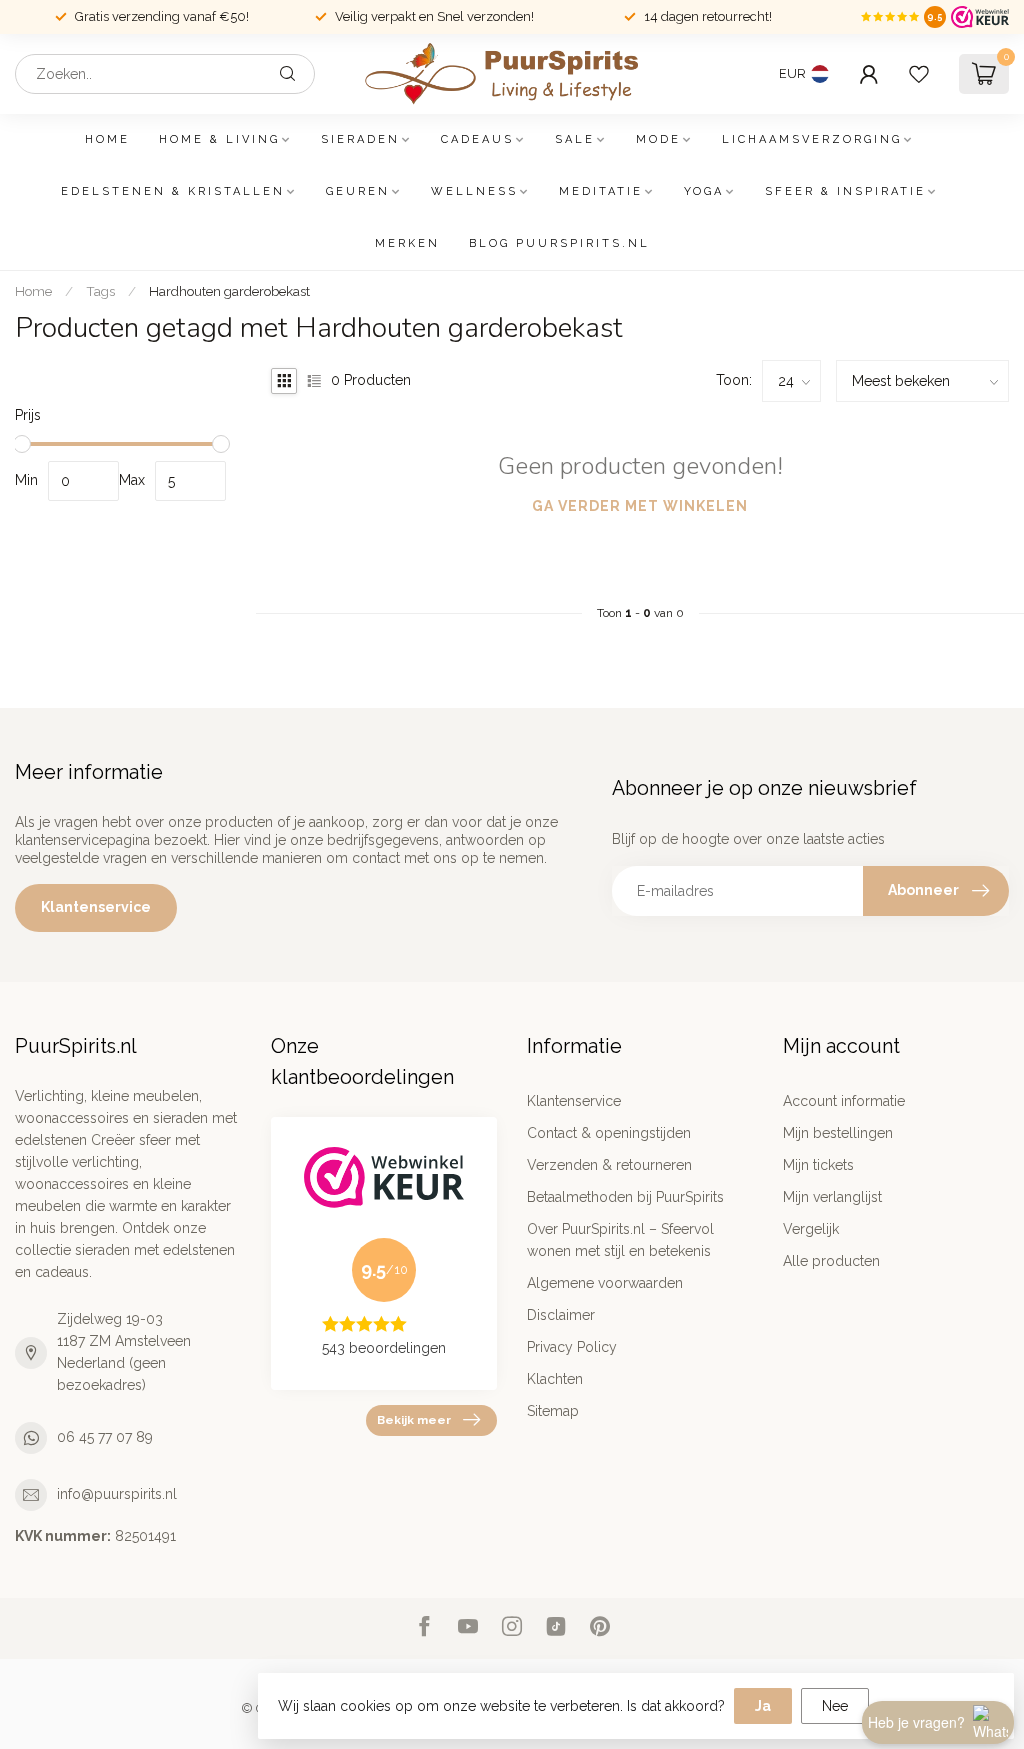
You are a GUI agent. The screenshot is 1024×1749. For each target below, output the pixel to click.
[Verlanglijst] (919, 74)
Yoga (704, 191)
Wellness (474, 191)
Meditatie (601, 191)
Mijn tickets (818, 1165)
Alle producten (831, 1261)
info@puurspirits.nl (117, 1494)
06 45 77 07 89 (105, 1437)
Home (107, 139)
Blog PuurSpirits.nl (559, 243)
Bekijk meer (414, 1420)
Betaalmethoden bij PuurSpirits (625, 1197)
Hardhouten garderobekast (229, 291)
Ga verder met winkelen (640, 506)
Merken (407, 243)
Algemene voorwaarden (605, 1283)
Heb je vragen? (916, 1722)
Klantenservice (96, 907)
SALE (575, 139)
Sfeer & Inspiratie (845, 191)
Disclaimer (561, 1315)
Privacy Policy (572, 1347)
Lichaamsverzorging (812, 139)
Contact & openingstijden (609, 1133)
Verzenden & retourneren (609, 1165)
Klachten (555, 1379)
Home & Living (219, 139)
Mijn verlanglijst (832, 1197)
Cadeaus (477, 139)
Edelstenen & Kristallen (173, 191)
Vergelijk (811, 1229)
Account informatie (844, 1101)
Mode (658, 139)
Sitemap (553, 1411)
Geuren (358, 191)
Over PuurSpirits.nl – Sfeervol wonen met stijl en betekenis (620, 1240)
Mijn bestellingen (838, 1133)
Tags (100, 291)
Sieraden (360, 139)
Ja (763, 1706)
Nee (835, 1706)
